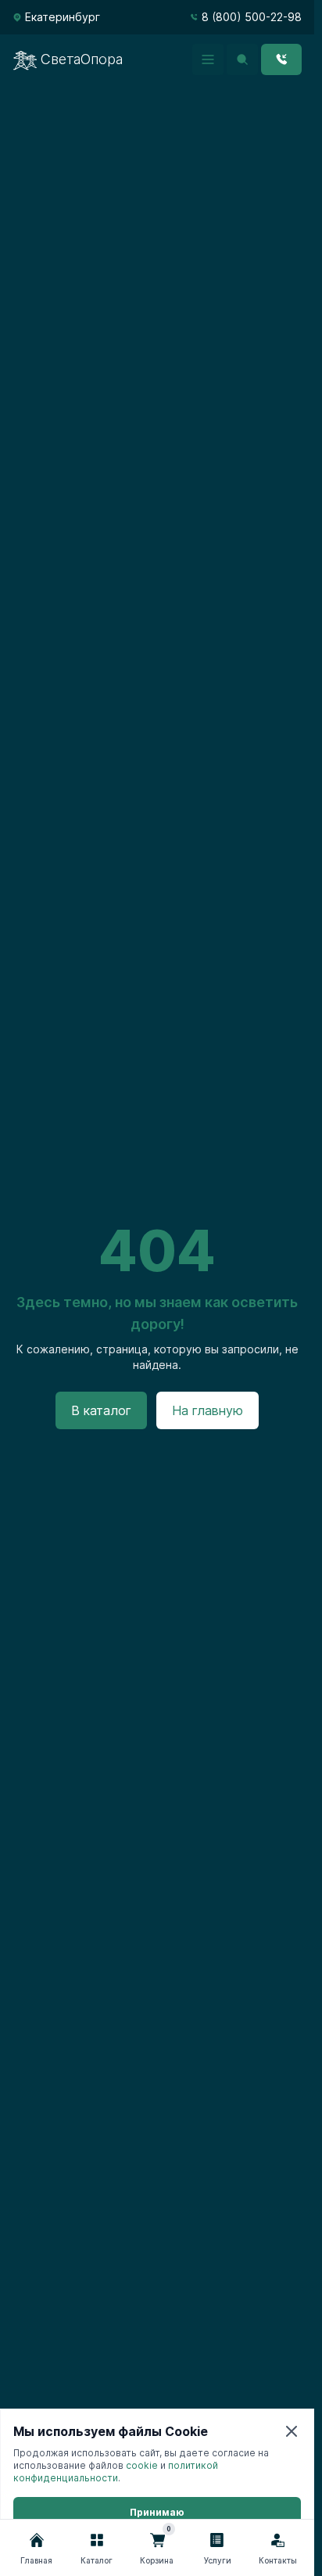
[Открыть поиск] (242, 59)
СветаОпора (82, 59)
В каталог (101, 1410)
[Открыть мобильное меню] (208, 59)
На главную (208, 1410)
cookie (142, 2465)
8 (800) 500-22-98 (252, 17)
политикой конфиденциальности (116, 2472)
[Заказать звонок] (281, 59)
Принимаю (157, 2512)
